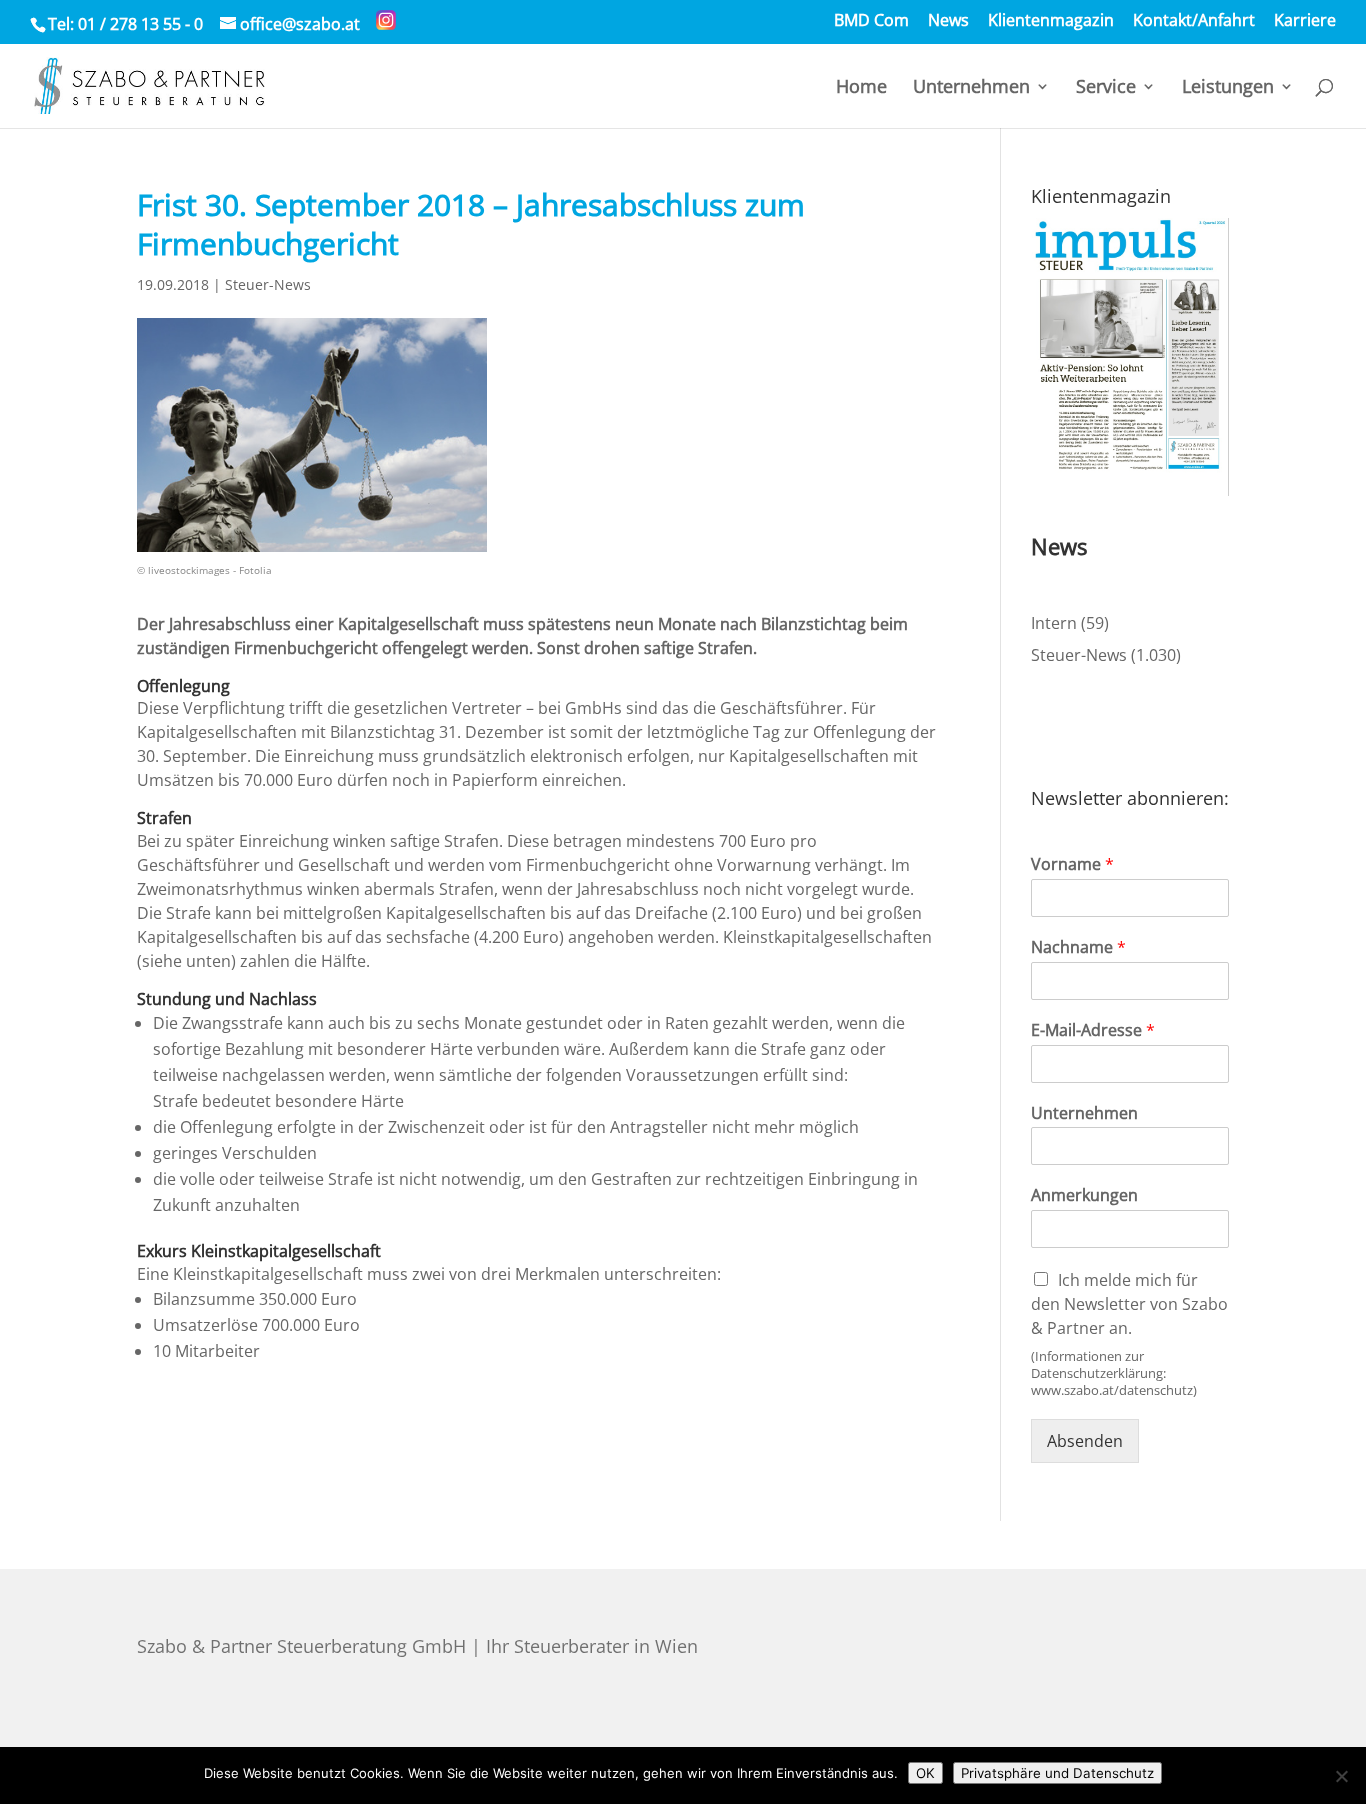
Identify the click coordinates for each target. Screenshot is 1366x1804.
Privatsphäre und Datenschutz (1057, 1773)
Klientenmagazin (1051, 21)
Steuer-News (268, 284)
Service (1106, 88)
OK (925, 1773)
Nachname (1078, 947)
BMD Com (871, 21)
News (948, 21)
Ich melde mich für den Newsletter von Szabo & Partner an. (1129, 1304)
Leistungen (1228, 88)
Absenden (1085, 1441)
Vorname (1072, 864)
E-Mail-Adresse (1093, 1030)
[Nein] (1341, 1776)
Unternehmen (971, 88)
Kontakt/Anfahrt (1194, 21)
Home (861, 88)
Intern (1054, 623)
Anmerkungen (1084, 1195)
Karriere (1305, 21)
